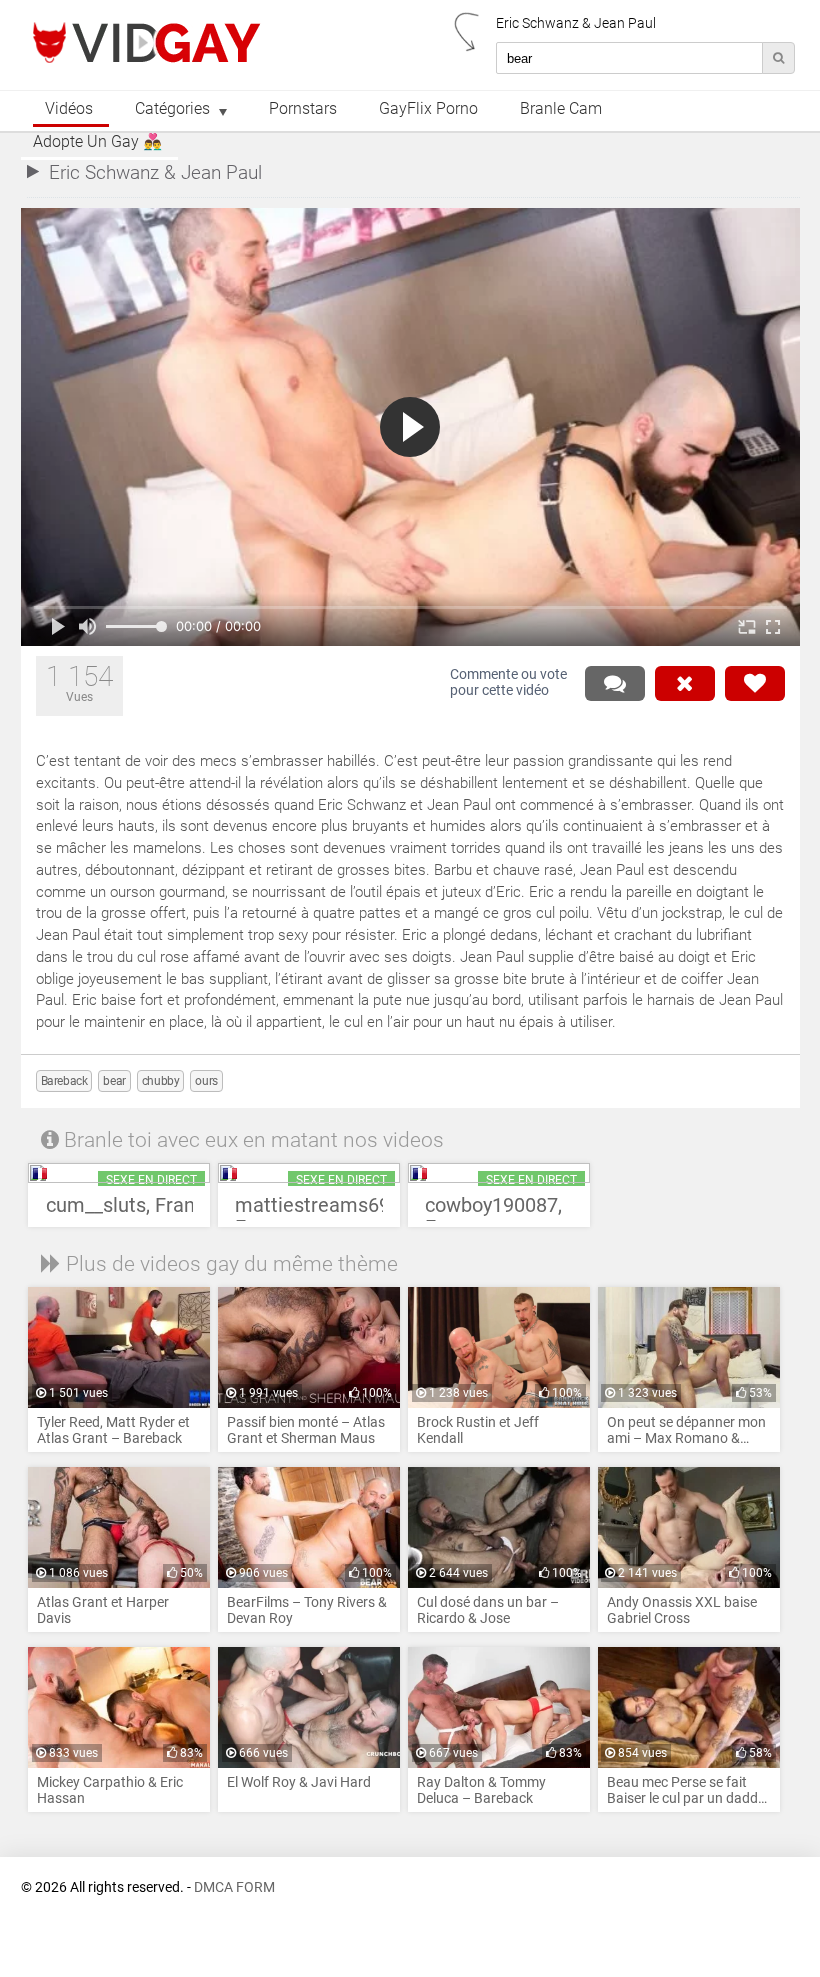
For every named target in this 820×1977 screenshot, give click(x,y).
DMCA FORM (234, 1887)
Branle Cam (561, 109)
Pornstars (303, 109)
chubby (161, 1081)
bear (114, 1081)
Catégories (172, 109)
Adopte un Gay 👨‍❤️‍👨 (97, 142)
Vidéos (69, 109)
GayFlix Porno (428, 109)
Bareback (64, 1081)
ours (206, 1081)
